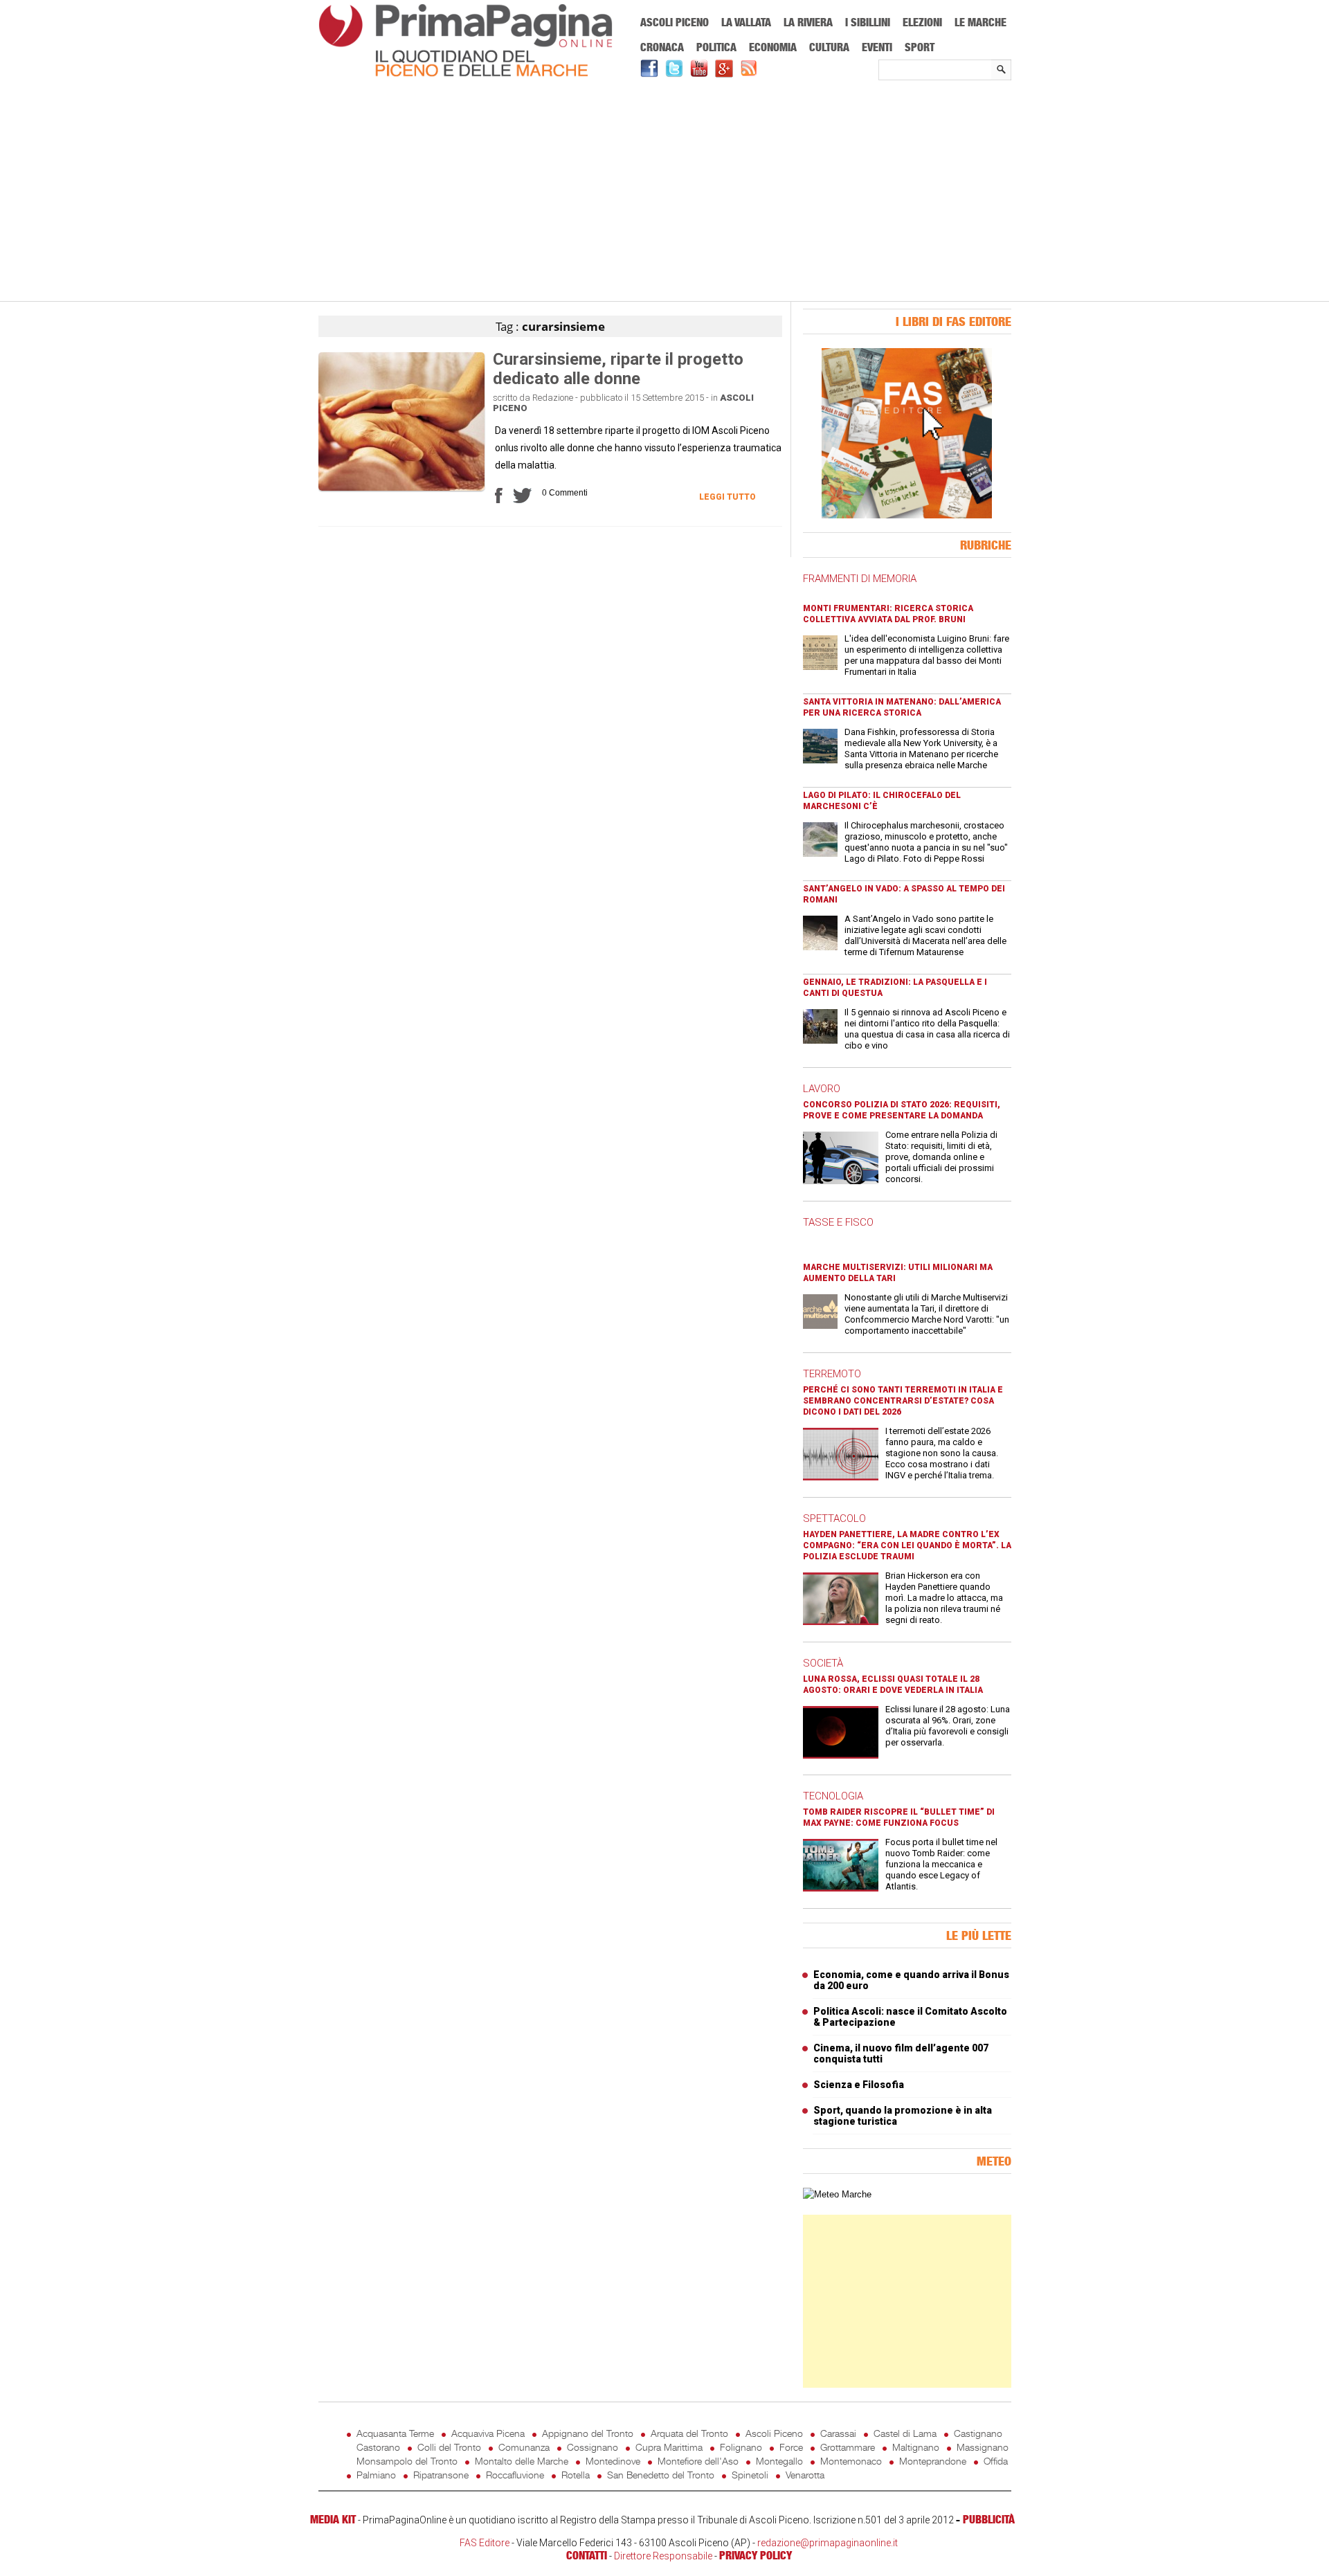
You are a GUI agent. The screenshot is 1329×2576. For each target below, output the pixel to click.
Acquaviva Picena (488, 2433)
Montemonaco (851, 2461)
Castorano (378, 2447)
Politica (716, 47)
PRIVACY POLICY (756, 2555)
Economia (773, 47)
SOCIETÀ (823, 1663)
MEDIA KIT (333, 2519)
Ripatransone (441, 2475)
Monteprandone (933, 2461)
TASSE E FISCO (838, 1222)
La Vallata (746, 22)
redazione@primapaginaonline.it (828, 2543)
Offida (996, 2461)
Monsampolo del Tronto (407, 2461)
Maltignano (916, 2447)
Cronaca (662, 47)
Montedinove (613, 2461)
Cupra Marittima (669, 2447)
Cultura (829, 47)
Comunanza (524, 2447)
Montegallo (779, 2461)
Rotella (576, 2475)
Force (791, 2447)
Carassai (838, 2433)
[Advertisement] (665, 192)
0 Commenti (565, 493)
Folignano (741, 2447)
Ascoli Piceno (675, 22)
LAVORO (822, 1089)
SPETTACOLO (834, 1518)
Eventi (877, 47)
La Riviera (808, 22)
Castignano (978, 2433)
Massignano (983, 2447)
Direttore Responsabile (663, 2556)
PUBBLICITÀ (989, 2519)
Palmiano (376, 2475)
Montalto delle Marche (522, 2461)
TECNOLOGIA (833, 1796)
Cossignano (593, 2447)
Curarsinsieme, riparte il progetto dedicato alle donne (618, 369)
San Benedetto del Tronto (661, 2475)
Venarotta (805, 2475)
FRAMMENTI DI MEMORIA (860, 579)
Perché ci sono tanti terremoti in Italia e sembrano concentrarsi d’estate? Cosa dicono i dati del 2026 (903, 1401)
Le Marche (980, 22)
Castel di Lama (905, 2433)
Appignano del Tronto (588, 2433)
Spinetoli (750, 2475)
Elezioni (922, 22)
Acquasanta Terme (395, 2433)
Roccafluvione (515, 2475)
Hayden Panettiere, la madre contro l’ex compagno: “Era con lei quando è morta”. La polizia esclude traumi (907, 1545)
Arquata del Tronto (689, 2433)
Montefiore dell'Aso (698, 2461)
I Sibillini (868, 22)
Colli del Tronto (449, 2447)
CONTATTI (587, 2555)
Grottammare (848, 2447)
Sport (920, 47)
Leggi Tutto (727, 497)
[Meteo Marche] (837, 2194)
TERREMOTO (832, 1374)
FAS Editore (485, 2543)
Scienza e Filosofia (859, 2085)
